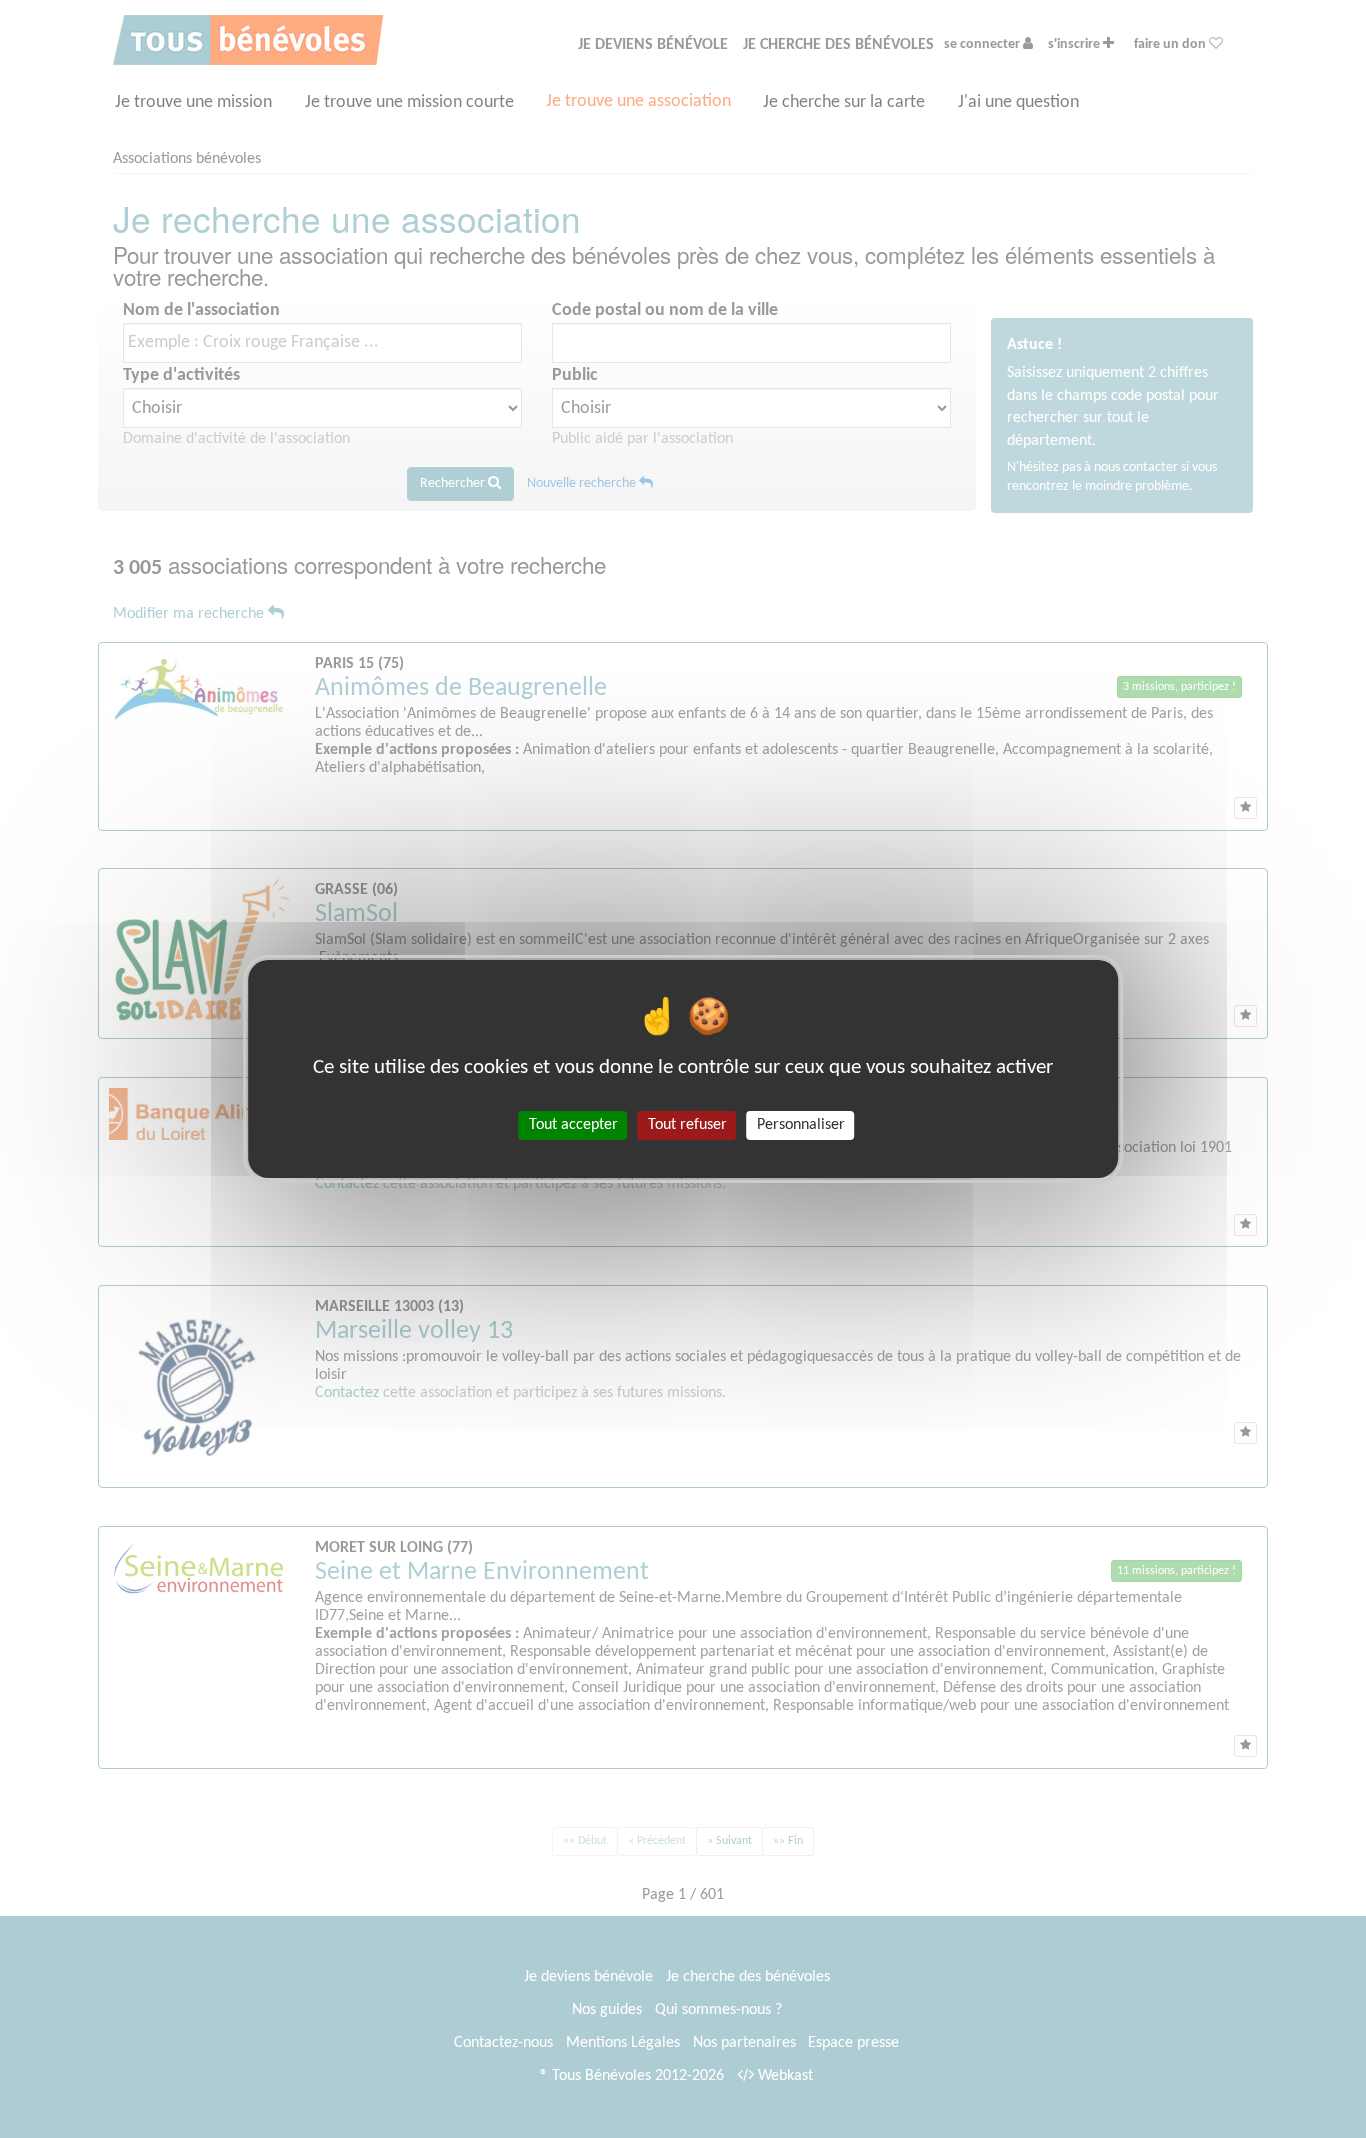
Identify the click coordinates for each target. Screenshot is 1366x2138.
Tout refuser (687, 1125)
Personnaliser (801, 1125)
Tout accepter (573, 1125)
